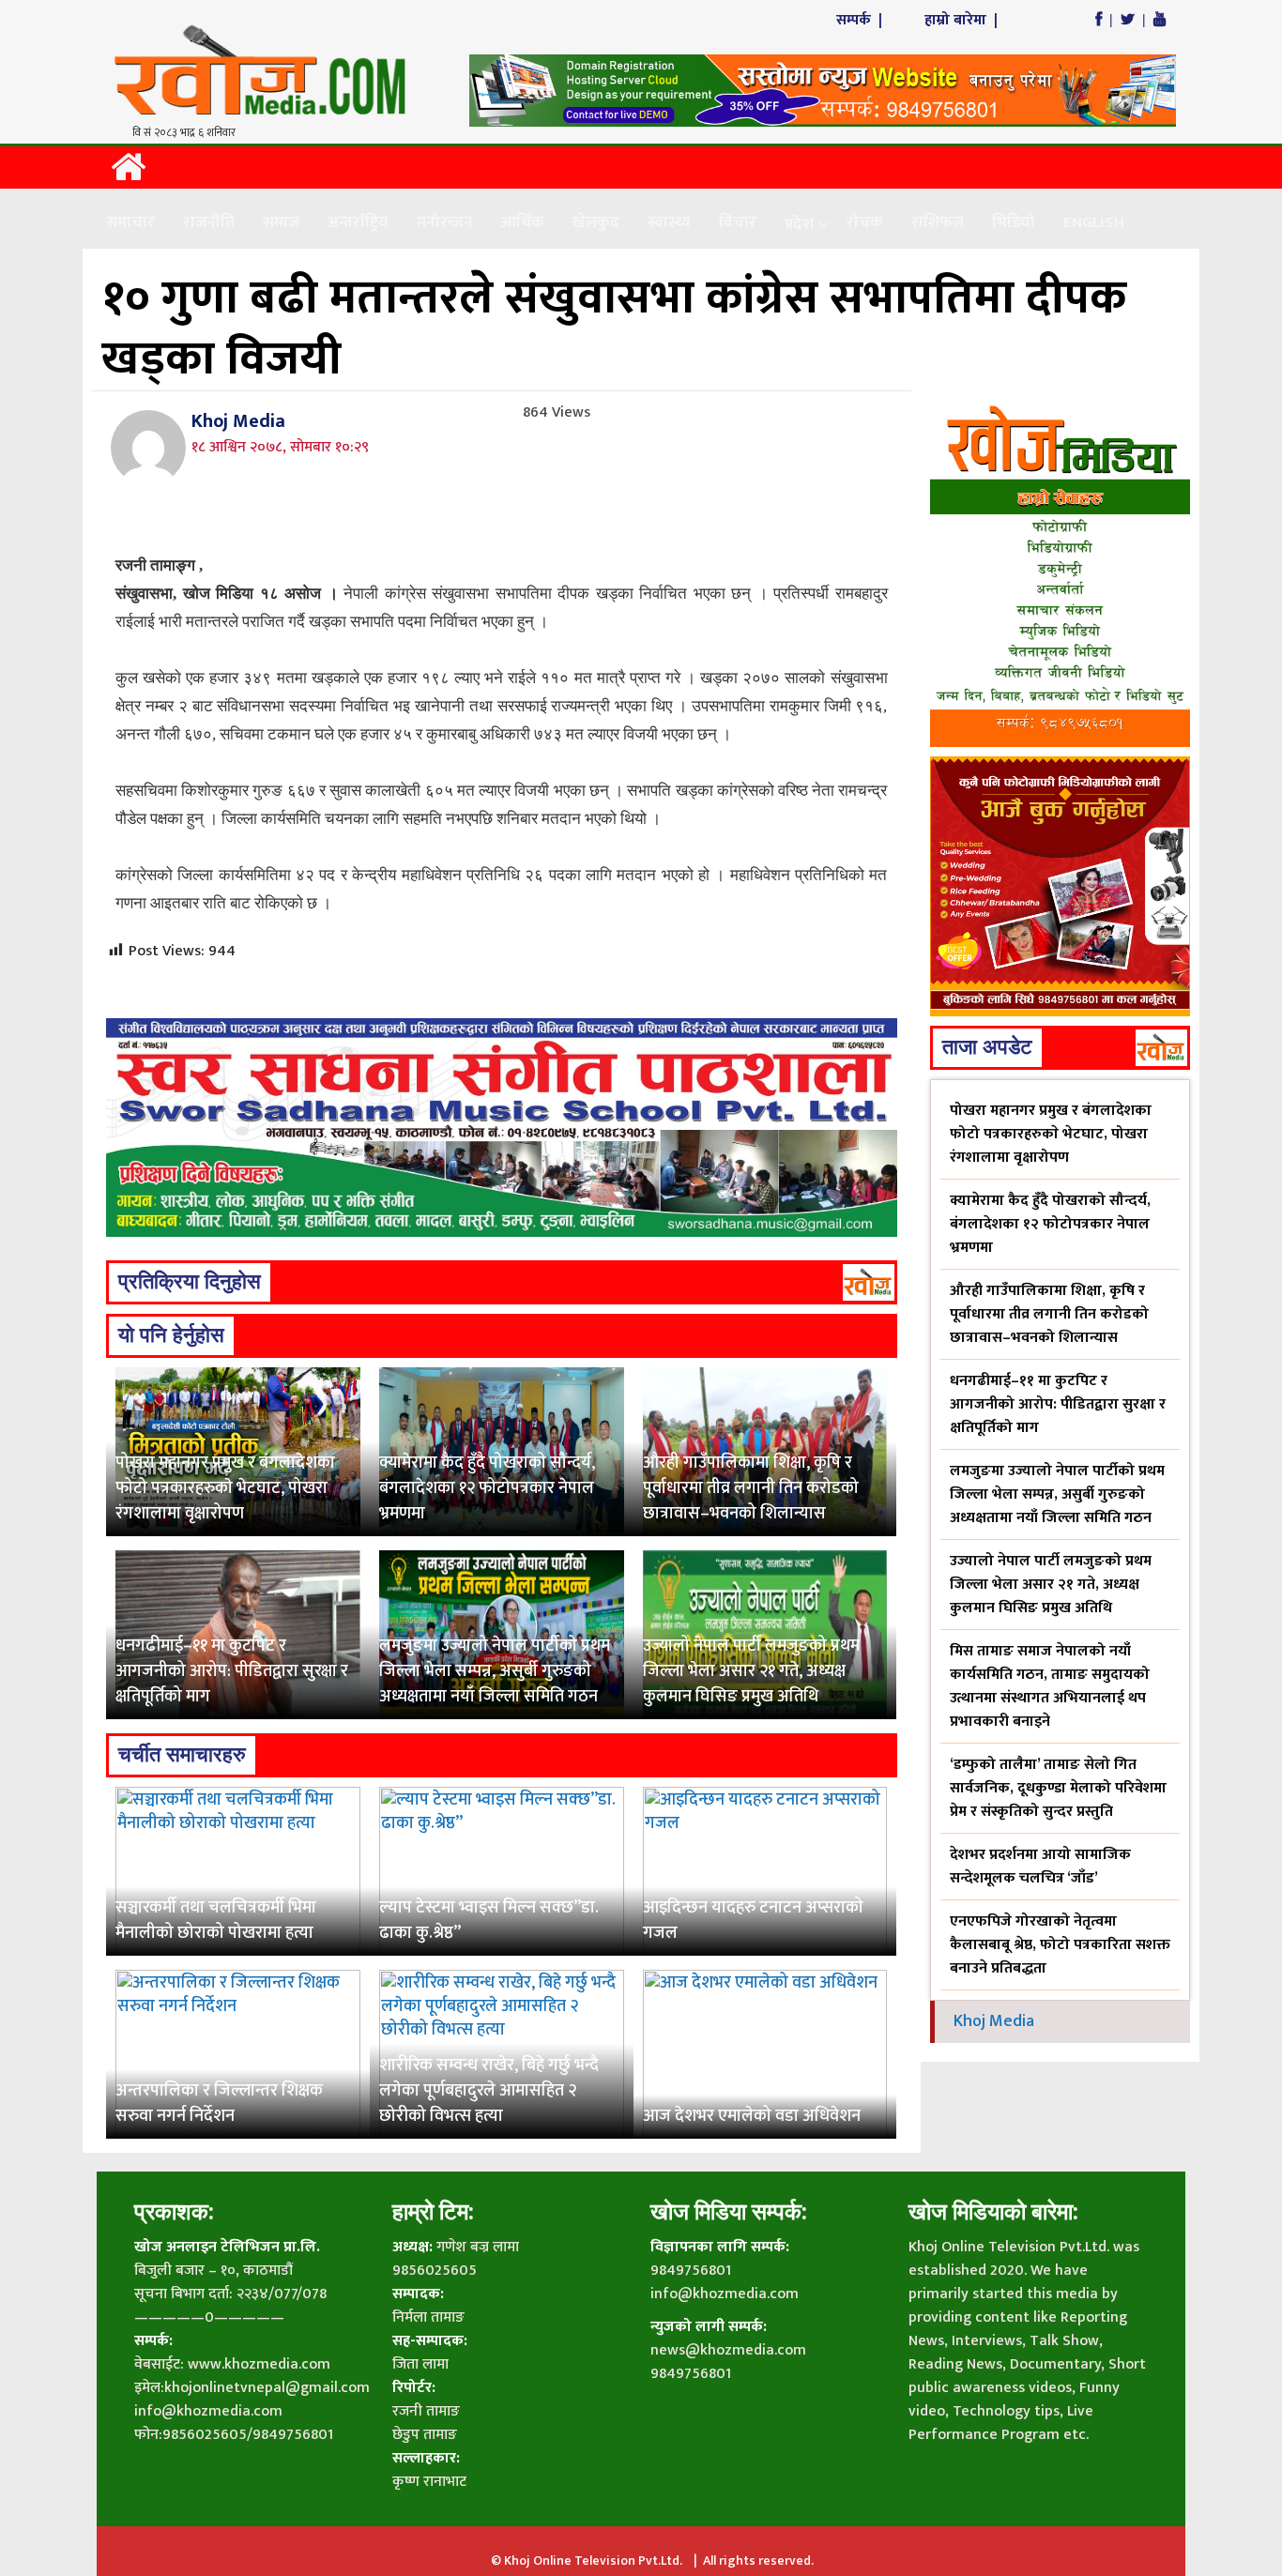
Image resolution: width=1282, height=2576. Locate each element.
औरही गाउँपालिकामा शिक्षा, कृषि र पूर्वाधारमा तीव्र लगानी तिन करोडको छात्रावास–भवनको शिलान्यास (751, 1488)
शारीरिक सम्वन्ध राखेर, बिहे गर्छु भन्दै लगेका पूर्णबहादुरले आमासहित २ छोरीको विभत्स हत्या (489, 2091)
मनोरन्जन (445, 222)
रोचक (865, 222)
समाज (281, 222)
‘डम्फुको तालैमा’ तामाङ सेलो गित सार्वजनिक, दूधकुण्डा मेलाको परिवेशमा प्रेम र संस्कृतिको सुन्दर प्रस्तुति (1058, 1788)
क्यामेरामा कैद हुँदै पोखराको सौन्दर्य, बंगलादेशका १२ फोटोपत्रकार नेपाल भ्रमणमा (487, 1488)
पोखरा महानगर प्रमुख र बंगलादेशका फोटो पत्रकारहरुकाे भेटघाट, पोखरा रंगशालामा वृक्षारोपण (225, 1488)
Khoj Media (238, 421)
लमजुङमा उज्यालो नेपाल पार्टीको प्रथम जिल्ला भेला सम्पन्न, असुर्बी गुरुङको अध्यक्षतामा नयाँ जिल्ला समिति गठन (495, 1671)
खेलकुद (596, 222)
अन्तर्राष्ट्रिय (358, 222)
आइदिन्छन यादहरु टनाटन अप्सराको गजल (753, 1921)
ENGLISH (1094, 222)
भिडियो (1014, 222)
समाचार (130, 222)
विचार (738, 222)
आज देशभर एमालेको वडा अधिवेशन (752, 2116)
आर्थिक (523, 222)
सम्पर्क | (861, 20)
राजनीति (209, 222)
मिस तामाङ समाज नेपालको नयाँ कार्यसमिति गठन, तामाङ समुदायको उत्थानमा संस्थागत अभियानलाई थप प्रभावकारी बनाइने (1050, 1686)
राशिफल (938, 222)
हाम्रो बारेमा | (963, 20)
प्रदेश (799, 224)
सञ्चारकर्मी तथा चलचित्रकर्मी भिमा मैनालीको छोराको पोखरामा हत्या (216, 1921)
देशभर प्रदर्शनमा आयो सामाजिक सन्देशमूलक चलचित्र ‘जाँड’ (1040, 1867)
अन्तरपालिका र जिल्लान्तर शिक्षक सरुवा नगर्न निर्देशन (219, 2103)
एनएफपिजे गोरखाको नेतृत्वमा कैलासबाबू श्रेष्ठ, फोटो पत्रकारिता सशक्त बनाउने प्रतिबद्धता (1060, 1945)
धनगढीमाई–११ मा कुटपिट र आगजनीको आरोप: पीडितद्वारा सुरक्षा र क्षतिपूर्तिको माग (232, 1671)
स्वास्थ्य (669, 222)
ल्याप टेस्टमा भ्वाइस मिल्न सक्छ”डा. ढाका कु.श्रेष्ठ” (489, 1921)
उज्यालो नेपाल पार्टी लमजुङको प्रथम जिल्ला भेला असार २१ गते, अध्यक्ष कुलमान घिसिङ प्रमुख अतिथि (751, 1671)
